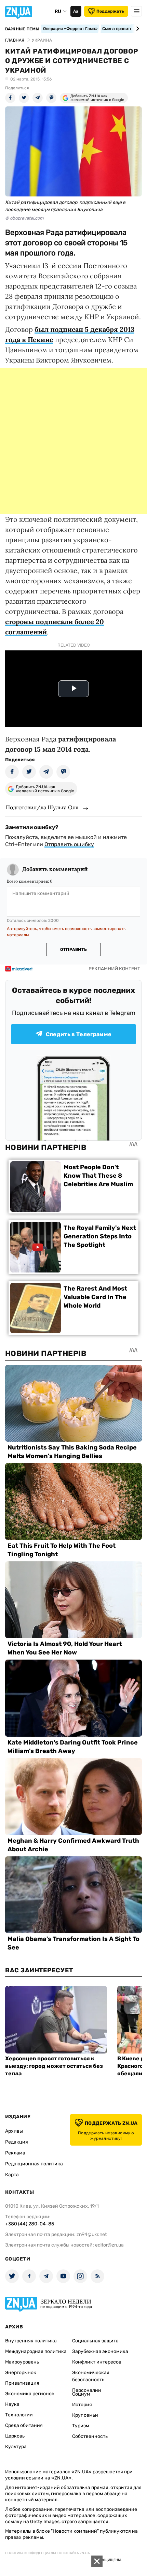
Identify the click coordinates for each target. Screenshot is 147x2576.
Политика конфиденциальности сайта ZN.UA (48, 2553)
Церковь (15, 2436)
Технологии (19, 2415)
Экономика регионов (30, 2394)
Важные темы (22, 29)
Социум (81, 2394)
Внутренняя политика (31, 2341)
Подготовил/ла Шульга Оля (42, 807)
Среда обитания (24, 2425)
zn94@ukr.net (92, 2234)
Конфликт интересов (97, 2362)
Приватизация (22, 2383)
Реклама (15, 2153)
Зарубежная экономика (100, 2351)
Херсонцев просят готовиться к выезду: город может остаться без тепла (54, 2066)
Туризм (81, 2426)
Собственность (90, 2436)
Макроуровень (22, 2362)
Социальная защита (95, 2341)
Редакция (17, 2142)
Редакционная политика (34, 2164)
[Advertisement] (73, 441)
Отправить (73, 950)
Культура (16, 2447)
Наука (12, 2404)
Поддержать (110, 11)
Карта (12, 2175)
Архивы (14, 2131)
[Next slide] (137, 29)
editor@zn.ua (109, 2245)
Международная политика (36, 2351)
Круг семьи (85, 2415)
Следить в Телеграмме (79, 1034)
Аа (76, 11)
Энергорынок (21, 2373)
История (82, 2405)
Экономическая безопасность (91, 2376)
